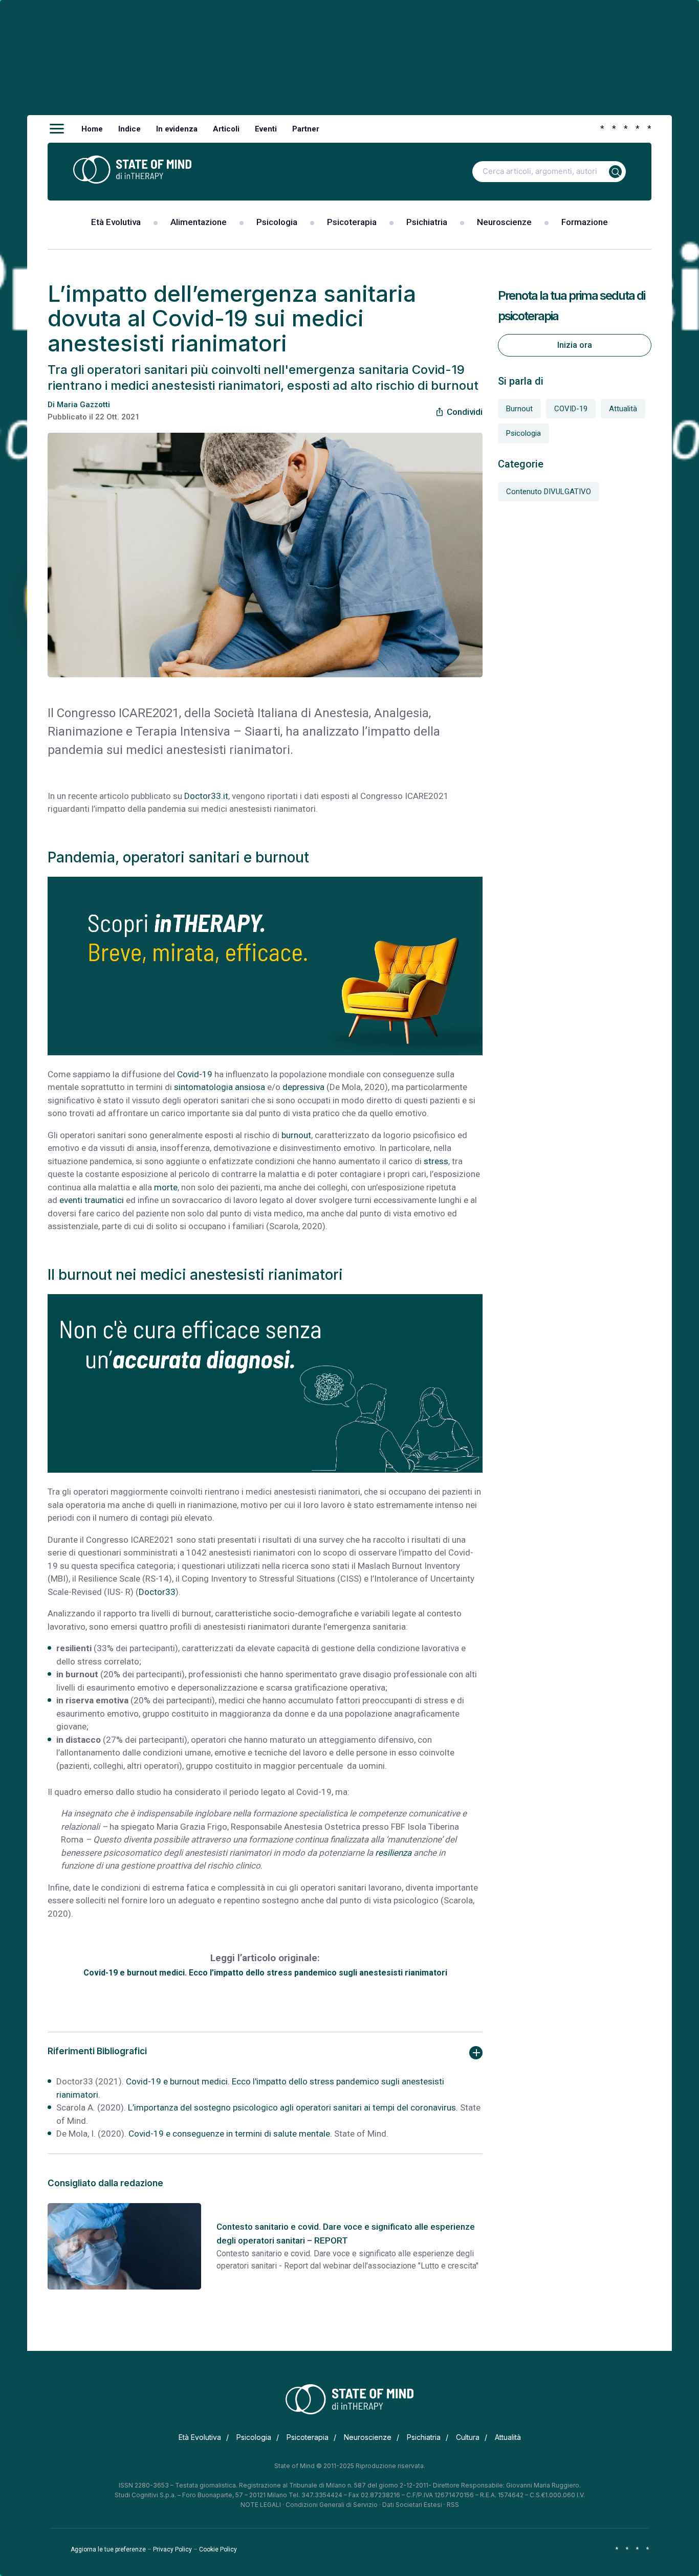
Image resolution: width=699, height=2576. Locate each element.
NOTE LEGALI (261, 2505)
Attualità (623, 409)
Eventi (266, 129)
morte (166, 1187)
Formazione (585, 222)
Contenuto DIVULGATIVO (549, 492)
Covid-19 (195, 1074)
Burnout (519, 409)
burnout (296, 1135)
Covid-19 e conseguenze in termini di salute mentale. (230, 2134)
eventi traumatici (92, 1200)
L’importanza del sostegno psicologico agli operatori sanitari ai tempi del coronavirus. (293, 2107)
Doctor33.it (206, 796)
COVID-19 (571, 409)
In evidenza (177, 129)
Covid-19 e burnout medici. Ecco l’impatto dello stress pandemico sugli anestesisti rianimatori (265, 1973)
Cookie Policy (218, 2549)
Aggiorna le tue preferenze (108, 2549)
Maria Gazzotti (83, 405)
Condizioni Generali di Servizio (332, 2505)
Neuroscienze (504, 222)
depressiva (303, 1087)
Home (92, 129)
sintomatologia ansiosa (220, 1087)
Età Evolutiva (116, 222)
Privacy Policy (172, 2549)
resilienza (393, 1853)
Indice (129, 129)
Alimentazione (199, 222)
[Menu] (57, 129)
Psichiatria (427, 222)
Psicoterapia (352, 222)
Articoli (226, 129)
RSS (453, 2505)
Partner (306, 129)
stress (436, 1161)
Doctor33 (157, 1592)
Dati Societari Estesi (412, 2505)
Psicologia (277, 222)
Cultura (468, 2437)
